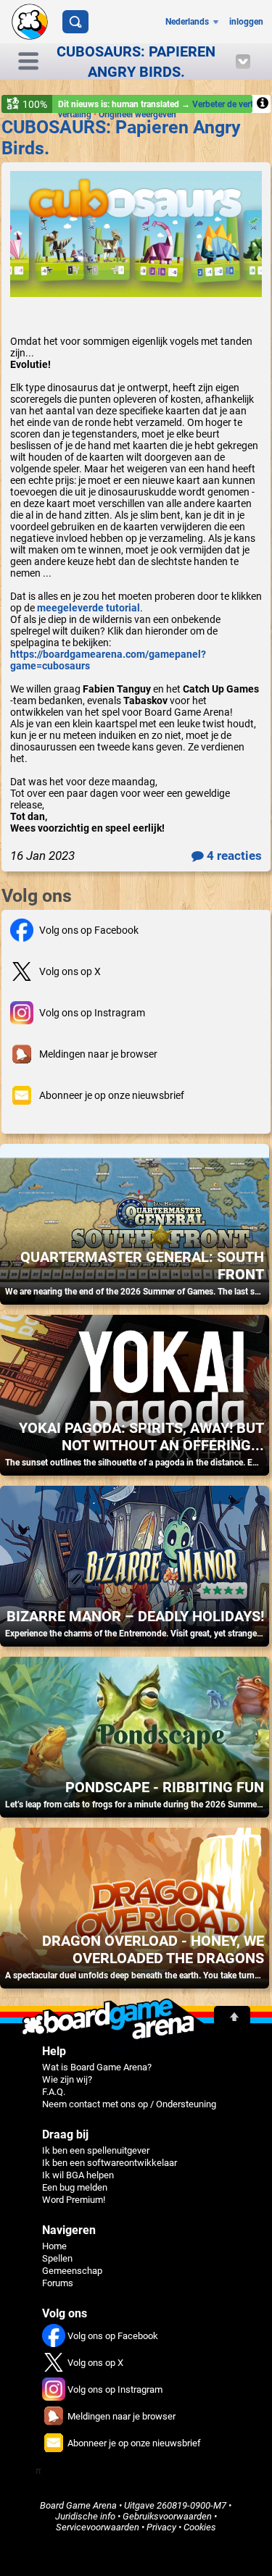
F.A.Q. (54, 2092)
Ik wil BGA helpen (78, 2175)
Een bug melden (75, 2187)
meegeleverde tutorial (88, 608)
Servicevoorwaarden (98, 2527)
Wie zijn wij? (67, 2079)
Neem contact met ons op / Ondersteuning (129, 2104)
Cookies (200, 2527)
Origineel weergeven (137, 114)
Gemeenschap (72, 2271)
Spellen (57, 2258)
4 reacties (233, 856)
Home (54, 2246)
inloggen (246, 22)
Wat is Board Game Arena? (97, 2067)
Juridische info (85, 2516)
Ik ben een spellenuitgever (96, 2150)
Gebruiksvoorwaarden (167, 2516)
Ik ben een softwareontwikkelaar (110, 2163)
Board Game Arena (78, 2505)
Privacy (161, 2527)
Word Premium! (74, 2200)
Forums (58, 2283)
